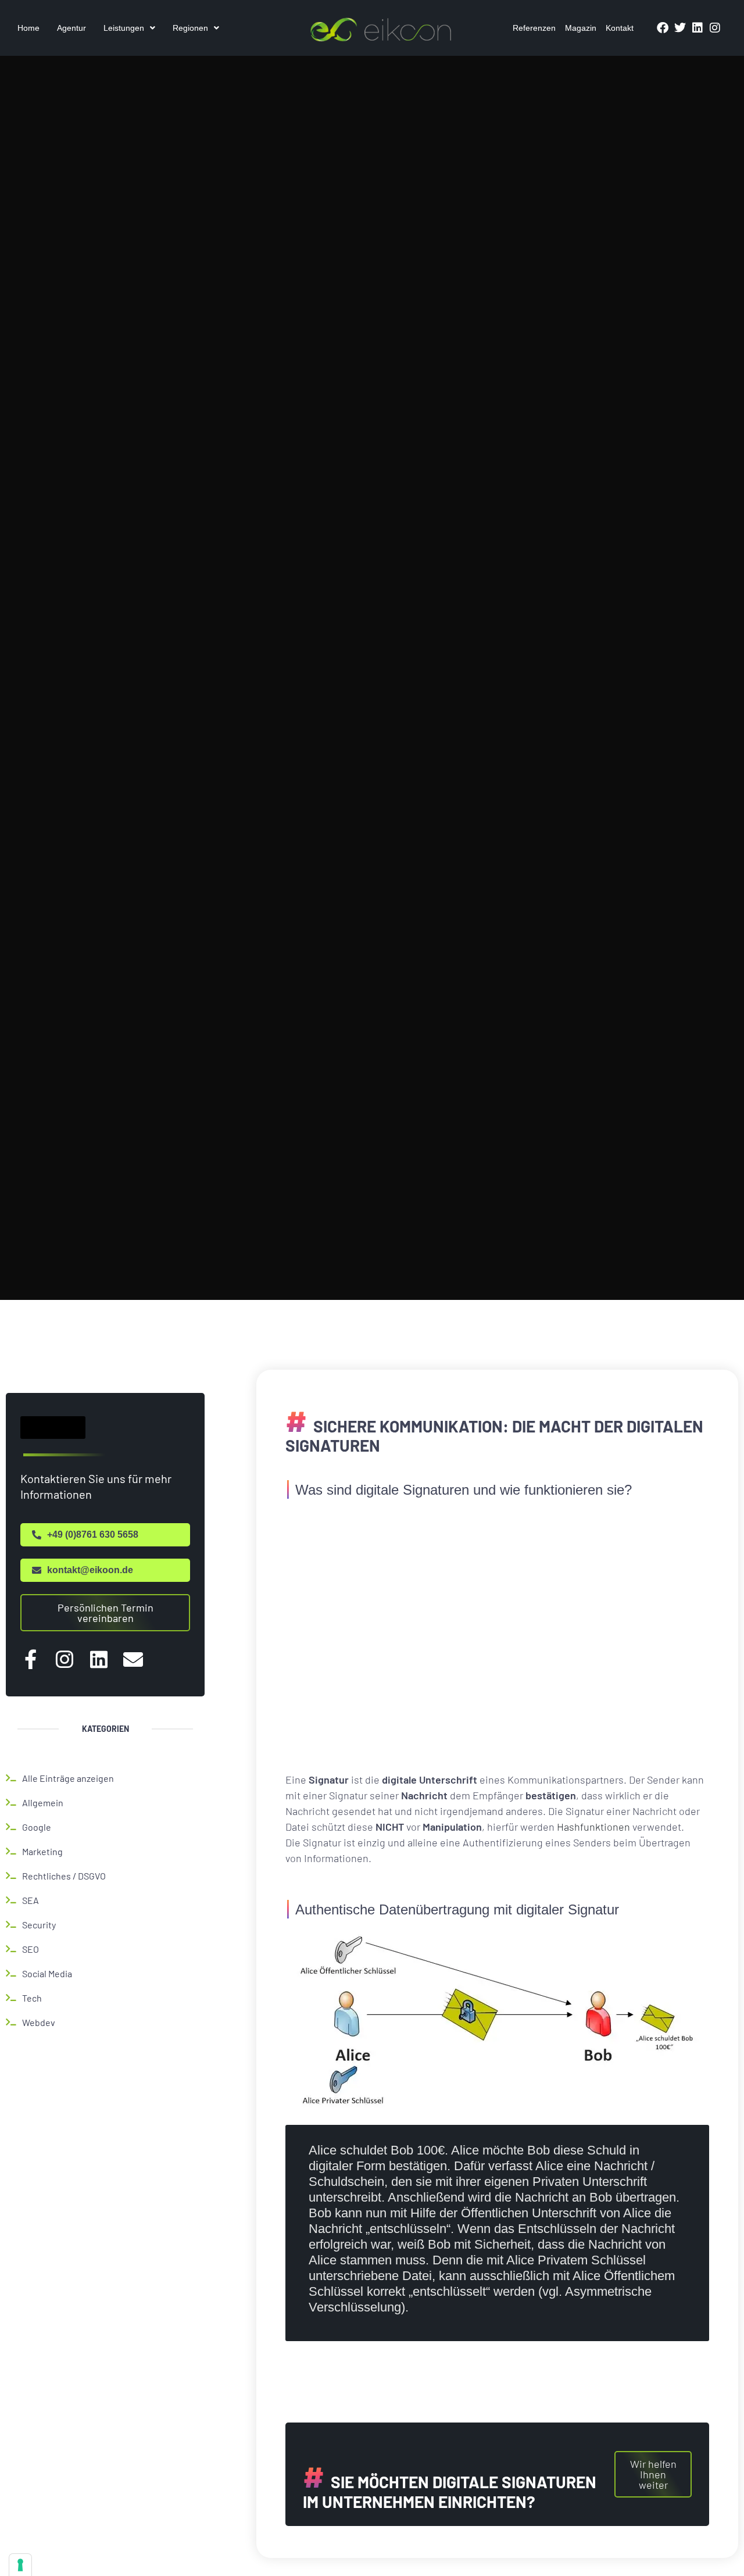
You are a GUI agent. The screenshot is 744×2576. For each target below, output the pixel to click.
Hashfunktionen (593, 1827)
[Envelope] (133, 1659)
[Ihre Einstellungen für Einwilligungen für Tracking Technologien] (20, 2565)
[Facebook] (663, 28)
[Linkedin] (697, 28)
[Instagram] (715, 28)
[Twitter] (680, 28)
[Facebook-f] (30, 1659)
